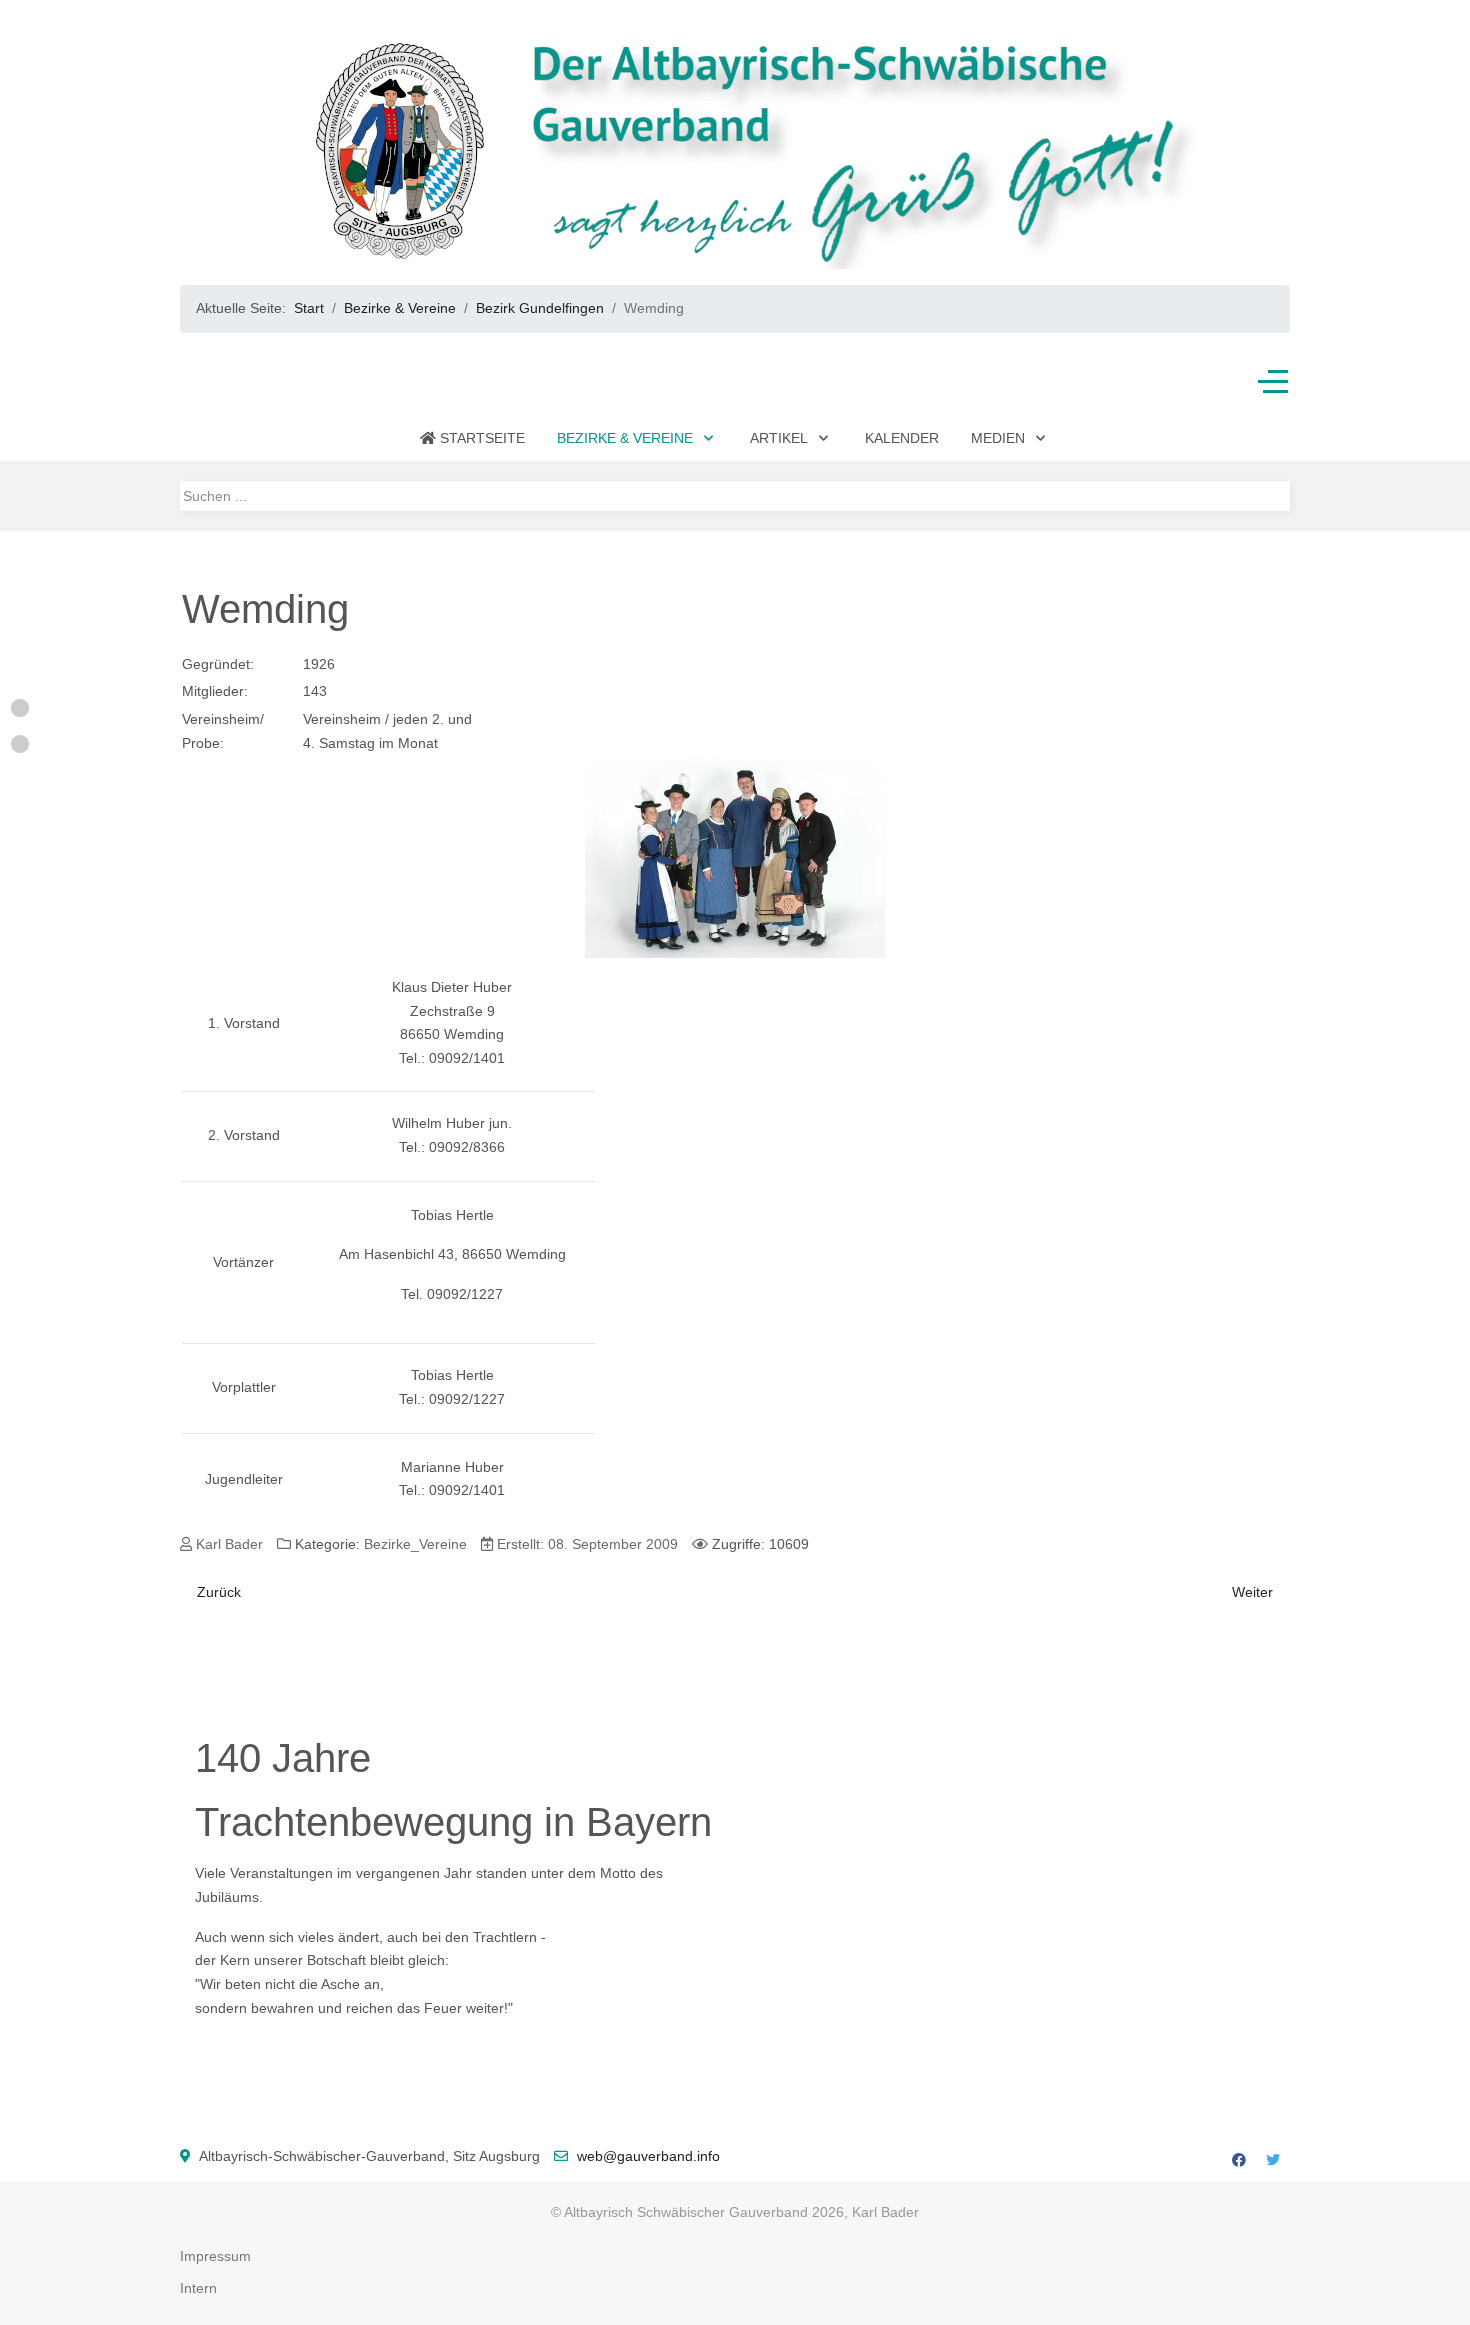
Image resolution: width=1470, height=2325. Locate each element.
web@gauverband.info (648, 2156)
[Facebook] (1239, 2160)
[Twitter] (1273, 2160)
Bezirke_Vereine (415, 1544)
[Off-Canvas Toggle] (1273, 382)
